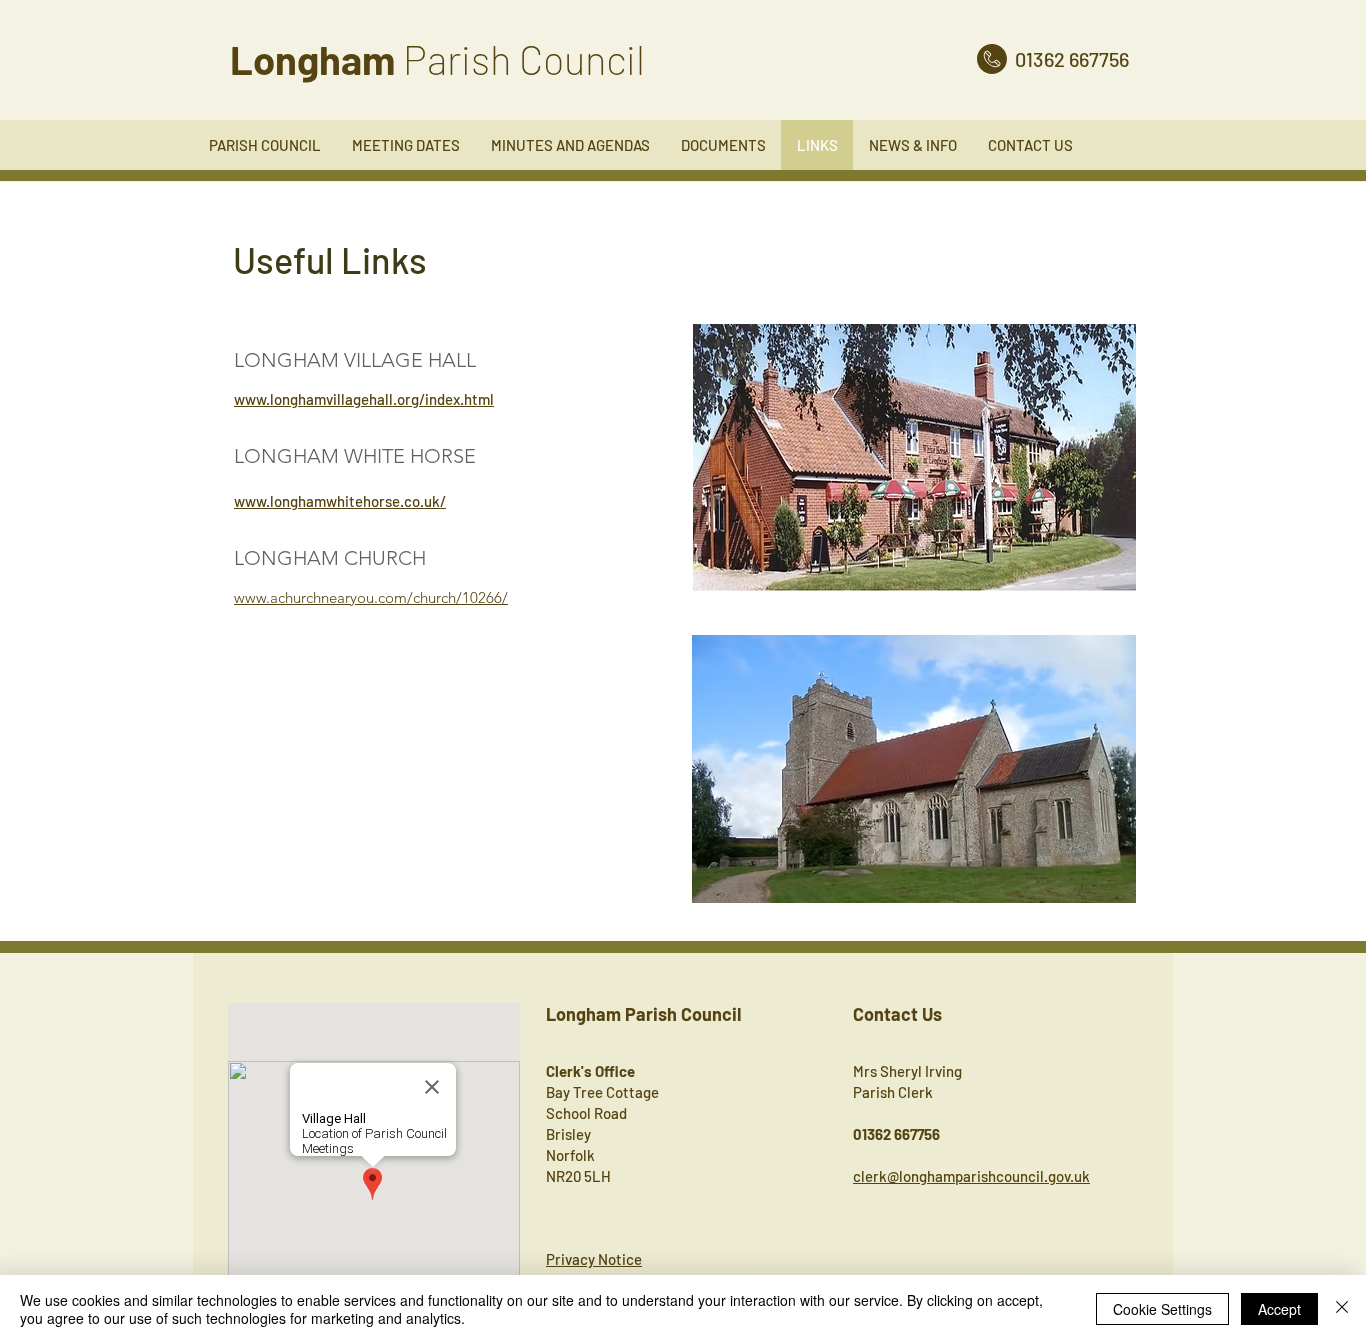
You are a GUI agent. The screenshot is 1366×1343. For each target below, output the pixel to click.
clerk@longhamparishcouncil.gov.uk (971, 1176)
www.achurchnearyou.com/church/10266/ (371, 597)
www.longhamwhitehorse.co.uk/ (340, 501)
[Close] (1342, 1309)
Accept (1279, 1309)
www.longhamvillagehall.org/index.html (364, 399)
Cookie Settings (1162, 1309)
